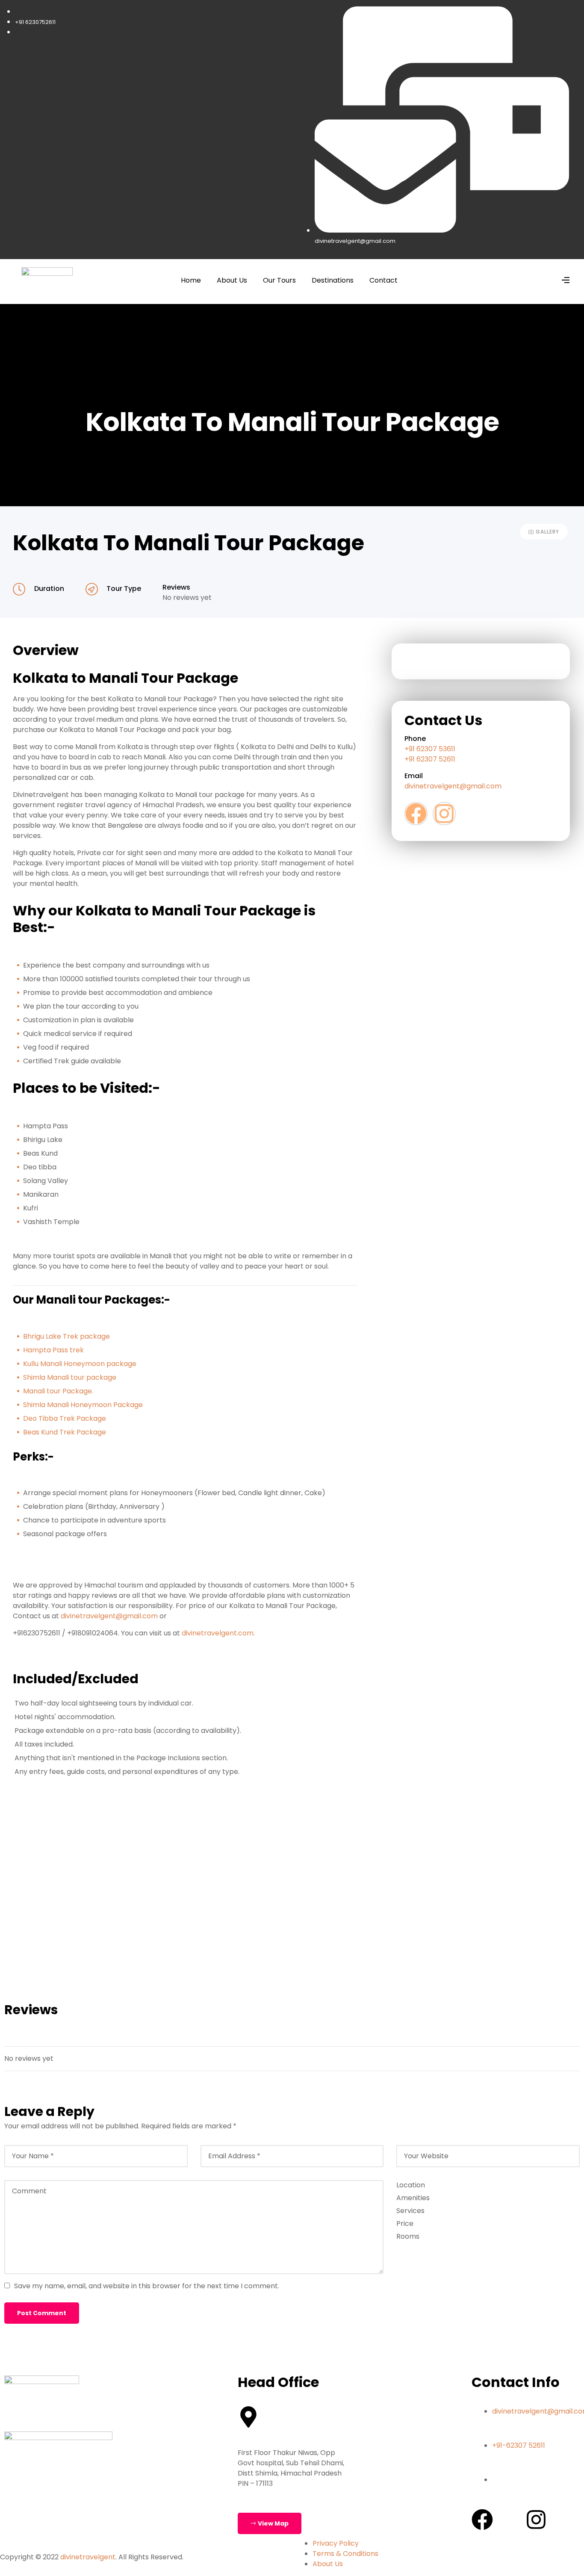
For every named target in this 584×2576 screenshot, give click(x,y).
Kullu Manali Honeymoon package (80, 1364)
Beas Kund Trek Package (65, 1432)
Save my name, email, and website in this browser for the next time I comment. (147, 2286)
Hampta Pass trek (53, 1350)
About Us (232, 280)
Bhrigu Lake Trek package (66, 1336)
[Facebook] (416, 814)
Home (191, 280)
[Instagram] (444, 814)
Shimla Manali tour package (70, 1377)
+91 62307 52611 (430, 759)
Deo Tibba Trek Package (65, 1418)
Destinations (333, 280)
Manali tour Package (58, 1391)
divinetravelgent (88, 2557)
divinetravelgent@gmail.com (110, 1616)
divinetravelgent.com (218, 1633)
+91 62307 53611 (431, 749)
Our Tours (279, 280)
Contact (383, 280)
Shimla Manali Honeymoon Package (83, 1405)
